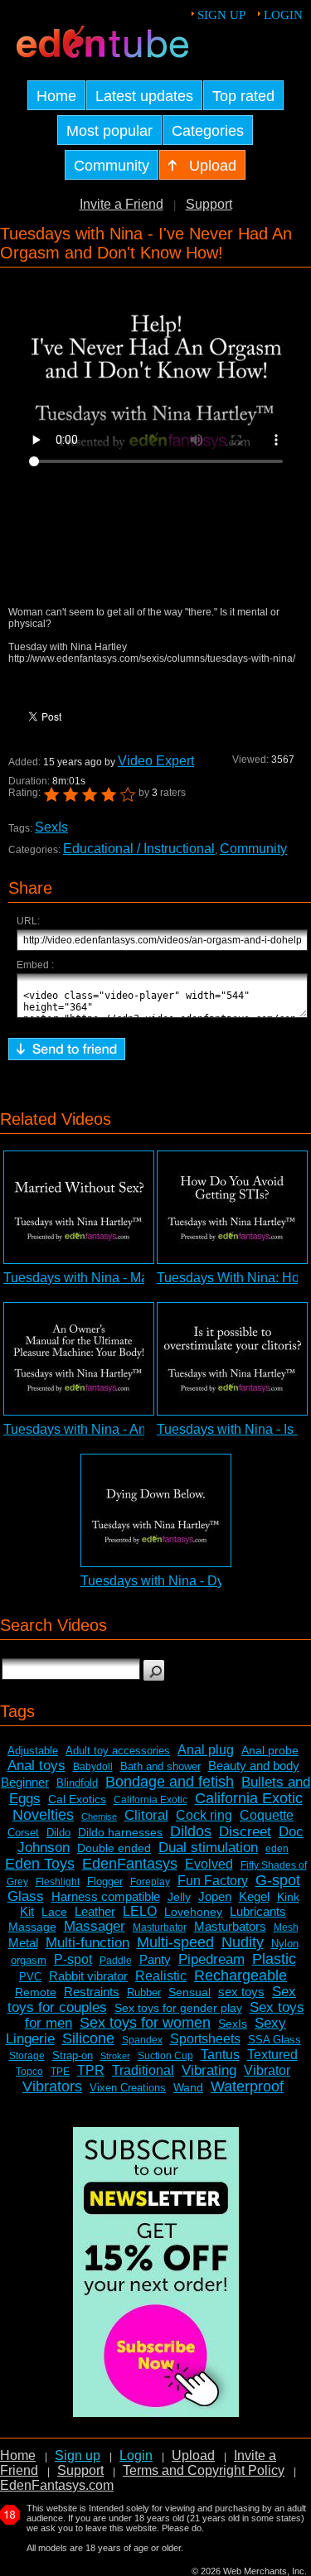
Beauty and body (254, 1766)
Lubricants (258, 1911)
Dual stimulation (208, 1848)
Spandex (142, 2040)
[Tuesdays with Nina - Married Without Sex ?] (79, 1207)
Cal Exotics (77, 1799)
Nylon (285, 1944)
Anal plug (206, 1750)
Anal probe (270, 1750)
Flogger (105, 1881)
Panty (155, 1959)
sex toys (241, 1992)
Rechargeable (241, 1975)
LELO (140, 1911)
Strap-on (73, 2055)
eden (277, 1849)
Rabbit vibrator (88, 1976)
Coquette (267, 1815)
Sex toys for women (145, 2023)
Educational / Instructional (139, 849)
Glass (26, 1896)
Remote (36, 1992)
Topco (29, 2072)
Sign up (221, 15)
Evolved (209, 1864)
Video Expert (156, 761)
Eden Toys (40, 1864)
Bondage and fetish (170, 1782)
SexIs (51, 827)
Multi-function (87, 1943)
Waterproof (247, 2086)
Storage (27, 2056)
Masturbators (230, 1926)
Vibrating (209, 2070)
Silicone (88, 2038)
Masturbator (160, 1927)
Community (253, 849)
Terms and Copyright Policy (204, 2470)
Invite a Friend (121, 204)
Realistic (161, 1976)
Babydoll (93, 1767)
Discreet (245, 1832)
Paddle (116, 1961)
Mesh (286, 1927)
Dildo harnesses (120, 1832)
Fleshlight (58, 1882)
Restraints (92, 1992)
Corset (23, 1833)
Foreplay (150, 1882)
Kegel (254, 1896)
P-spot (73, 1959)
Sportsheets (205, 2039)
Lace (54, 1912)
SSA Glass (275, 2040)
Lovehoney (193, 1912)
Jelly (179, 1897)
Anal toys (36, 1766)
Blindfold (77, 1783)
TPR (91, 2070)
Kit (27, 1911)
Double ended (114, 1848)
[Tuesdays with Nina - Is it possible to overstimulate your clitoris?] (232, 1359)
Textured (272, 2055)
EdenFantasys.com (57, 2485)
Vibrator (267, 2070)
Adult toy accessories (118, 1751)
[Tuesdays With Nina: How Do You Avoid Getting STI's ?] (232, 1207)
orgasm (29, 1960)
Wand (188, 2087)
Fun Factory (213, 1881)
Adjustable (33, 1751)
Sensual (190, 1992)
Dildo (58, 1833)
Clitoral (146, 1815)
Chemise (99, 1816)
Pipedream (211, 1959)
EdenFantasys (130, 1864)
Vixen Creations (128, 2088)
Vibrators (52, 2086)
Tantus (220, 2055)
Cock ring (204, 1815)
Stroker (115, 2056)
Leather (95, 1911)
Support (209, 204)
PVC (30, 1977)
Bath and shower (160, 1766)
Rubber (144, 1992)
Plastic (274, 1959)
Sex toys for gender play (178, 2008)
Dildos (191, 1831)
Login (283, 15)
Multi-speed (175, 1942)
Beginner (25, 1782)
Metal (23, 1943)
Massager (95, 1926)
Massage (32, 1927)
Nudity (243, 1942)
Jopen (215, 1896)
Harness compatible (106, 1896)
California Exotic (151, 1800)
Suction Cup (165, 2056)
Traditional (143, 2070)
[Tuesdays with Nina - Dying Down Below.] (156, 1510)
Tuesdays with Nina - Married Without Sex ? (132, 1278)
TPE (60, 2072)
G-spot (278, 1880)
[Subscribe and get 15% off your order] (156, 2412)
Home (18, 2455)
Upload (193, 2455)
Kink (288, 1897)
